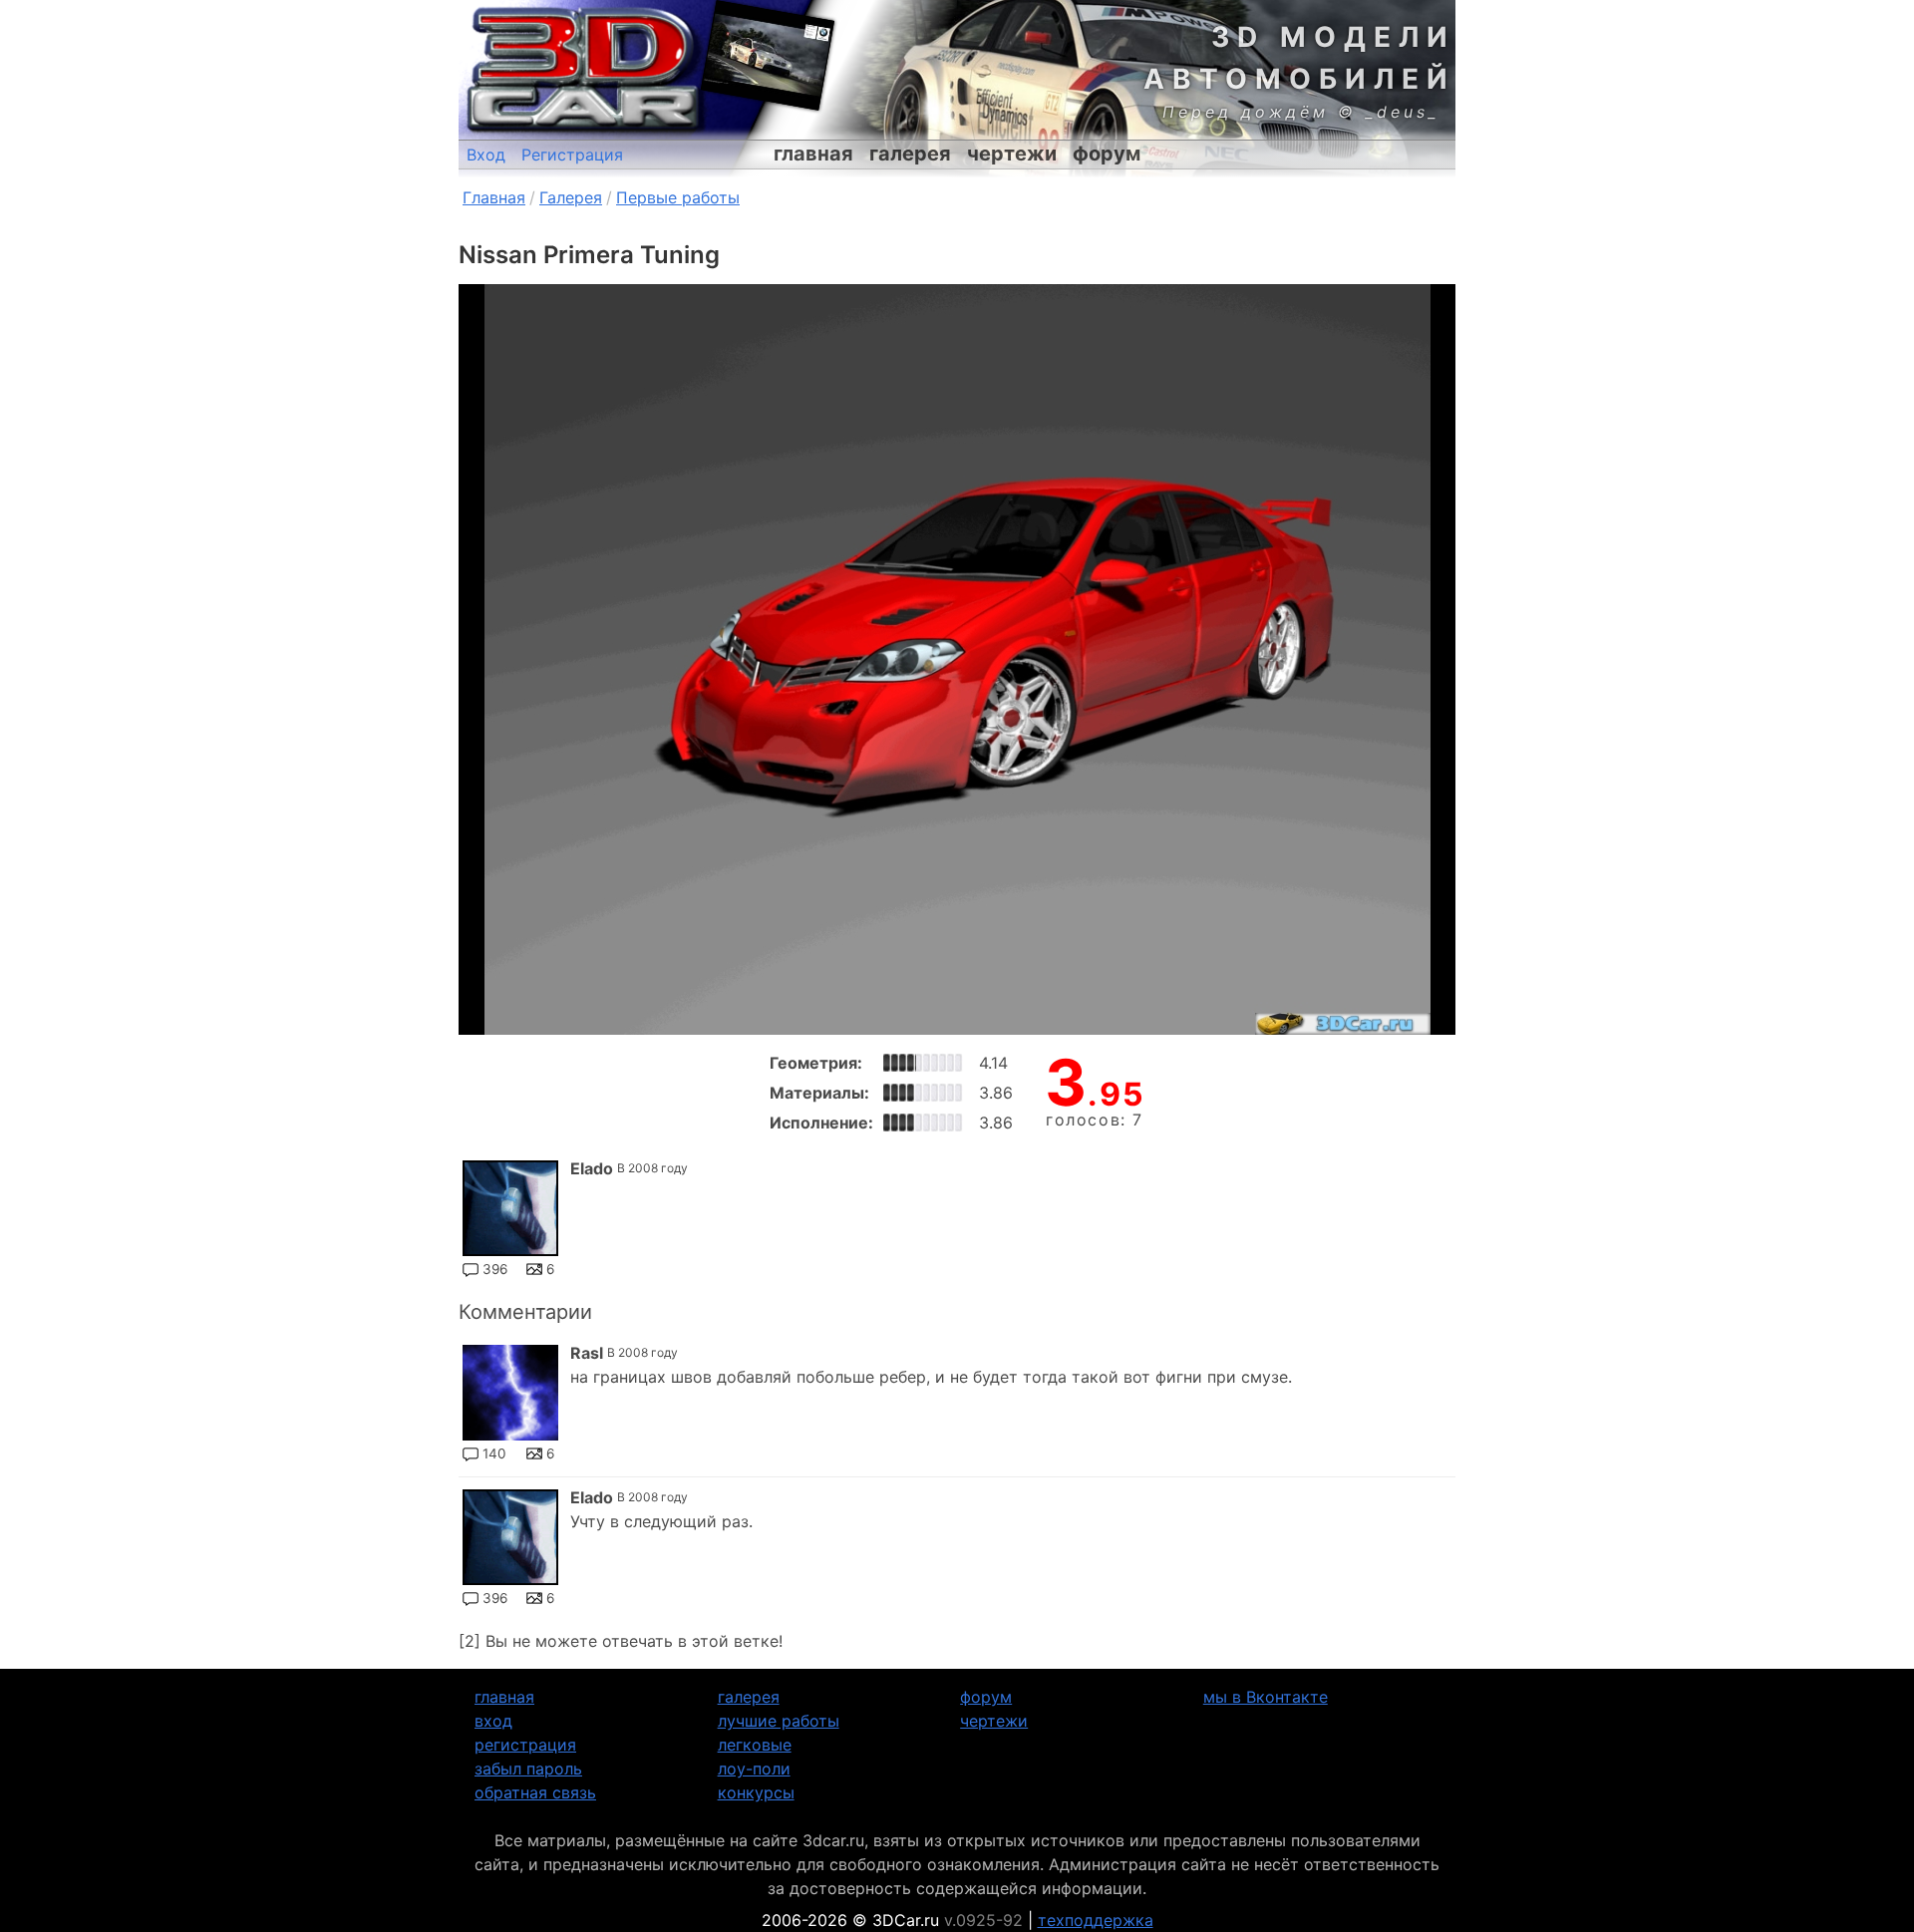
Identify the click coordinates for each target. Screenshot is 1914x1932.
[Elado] (510, 1208)
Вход (486, 155)
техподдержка (1096, 1920)
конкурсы (756, 1792)
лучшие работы (779, 1721)
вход (493, 1721)
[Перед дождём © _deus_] (768, 55)
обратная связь (535, 1792)
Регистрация (572, 155)
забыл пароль (528, 1769)
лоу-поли (754, 1769)
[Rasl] (510, 1393)
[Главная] (583, 70)
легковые (755, 1745)
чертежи (1012, 154)
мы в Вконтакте (1266, 1697)
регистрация (525, 1745)
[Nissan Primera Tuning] (957, 659)
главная (813, 154)
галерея (910, 154)
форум (1107, 154)
